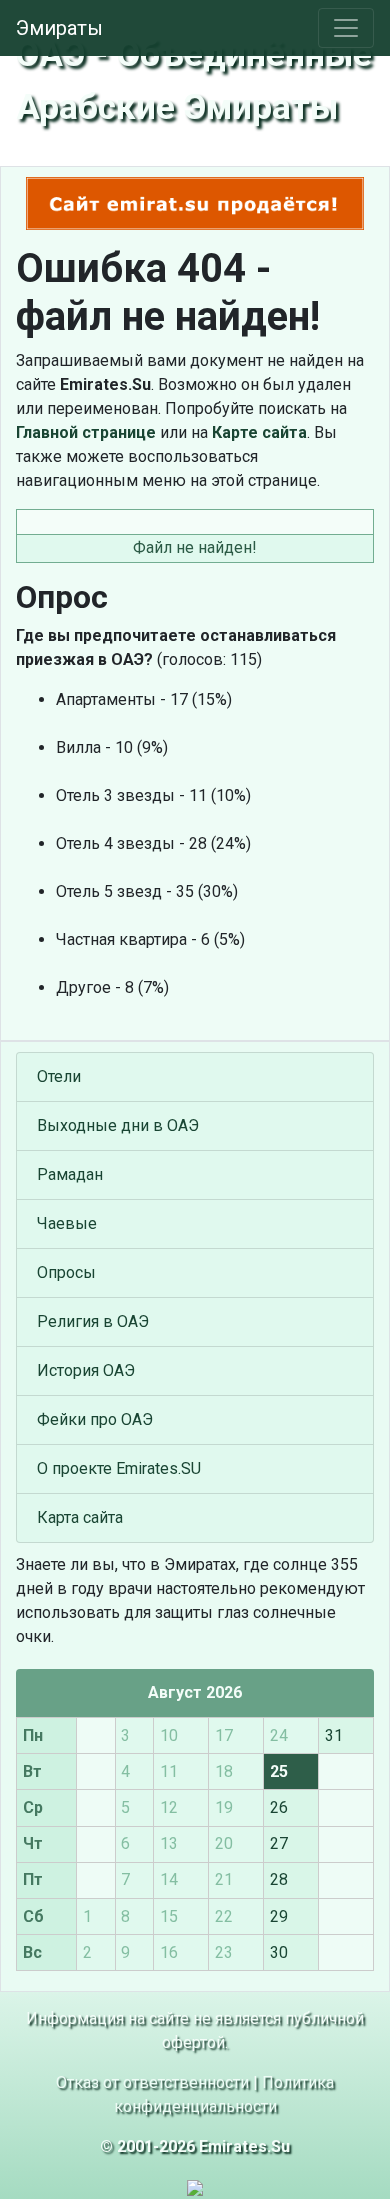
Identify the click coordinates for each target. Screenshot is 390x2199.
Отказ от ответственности (152, 2082)
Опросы (66, 1272)
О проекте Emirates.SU (119, 1468)
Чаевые (67, 1223)
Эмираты (59, 28)
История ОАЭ (86, 1370)
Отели (59, 1076)
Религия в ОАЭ (93, 1321)
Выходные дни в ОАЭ (118, 1125)
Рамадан (70, 1174)
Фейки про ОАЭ (95, 1419)
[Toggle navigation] (346, 28)
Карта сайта (80, 1517)
